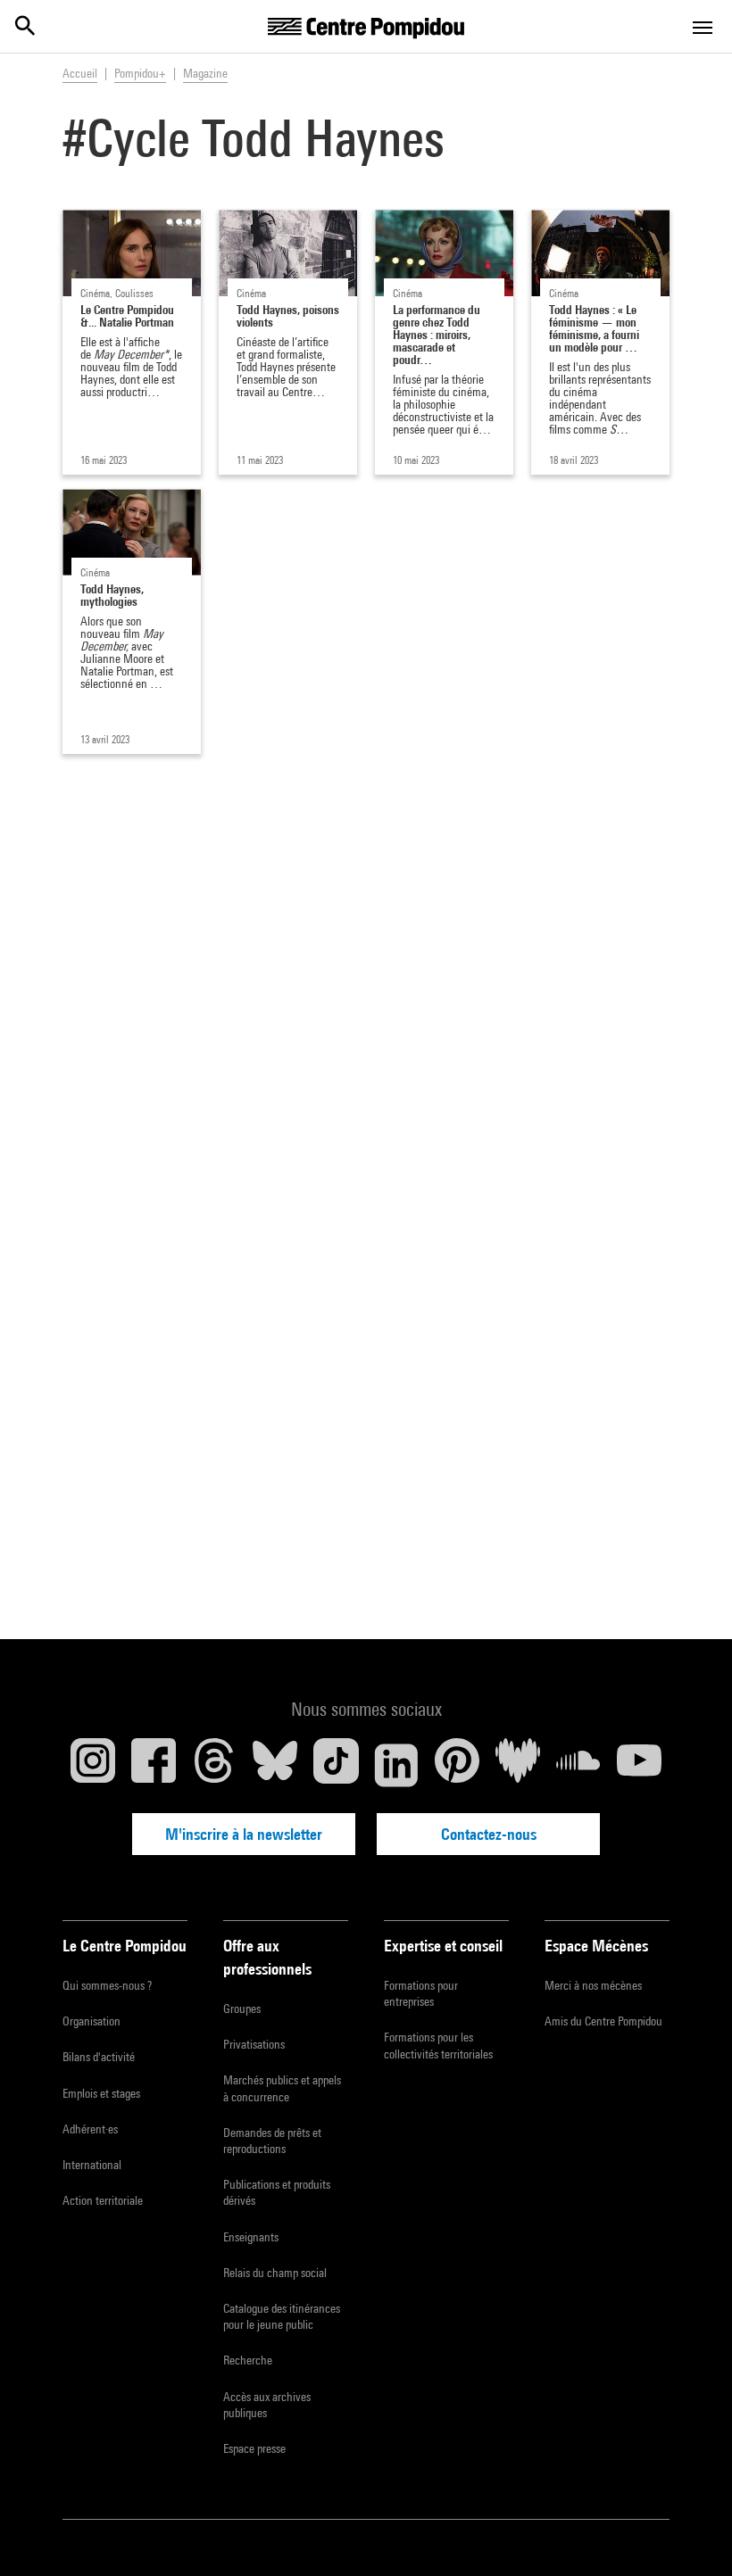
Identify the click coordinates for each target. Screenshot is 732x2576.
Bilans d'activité (99, 2057)
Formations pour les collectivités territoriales (438, 2045)
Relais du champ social (275, 2273)
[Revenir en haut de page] (690, 2534)
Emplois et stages (101, 2093)
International (92, 2165)
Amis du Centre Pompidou (603, 2021)
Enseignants (251, 2237)
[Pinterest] (457, 1765)
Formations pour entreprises (421, 1993)
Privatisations (254, 2044)
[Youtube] (639, 1765)
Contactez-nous (489, 1834)
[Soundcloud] (578, 1765)
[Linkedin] (396, 1765)
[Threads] (214, 1765)
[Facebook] (154, 1765)
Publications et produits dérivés (277, 2192)
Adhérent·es (90, 2129)
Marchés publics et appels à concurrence (282, 2088)
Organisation (91, 2021)
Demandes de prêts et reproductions (272, 2141)
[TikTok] (336, 1765)
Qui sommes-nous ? (107, 1985)
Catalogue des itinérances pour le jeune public (282, 2316)
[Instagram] (93, 1765)
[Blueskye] (275, 1765)
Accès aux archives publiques (267, 2405)
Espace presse (254, 2448)
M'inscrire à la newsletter (244, 1834)
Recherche (248, 2360)
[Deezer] (518, 1765)
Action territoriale (103, 2200)
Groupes (242, 2009)
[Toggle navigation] (703, 28)
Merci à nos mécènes (593, 1985)
